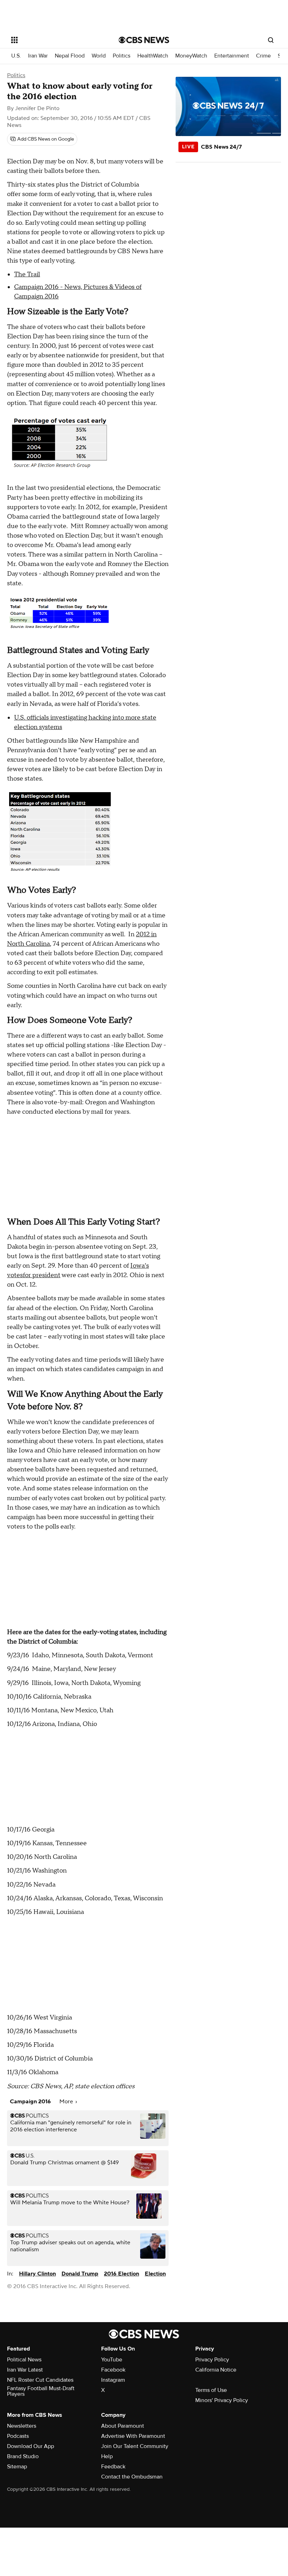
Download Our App (31, 2446)
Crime (263, 56)
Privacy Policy (212, 2360)
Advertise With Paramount (133, 2436)
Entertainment (232, 56)
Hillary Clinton (37, 2274)
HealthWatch (153, 56)
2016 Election (122, 2274)
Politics (122, 56)
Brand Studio (23, 2456)
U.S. (16, 56)
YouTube (112, 2360)
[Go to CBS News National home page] (144, 40)
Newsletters (22, 2426)
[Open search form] (271, 40)
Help (107, 2456)
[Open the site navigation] (55, 40)
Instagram (113, 2380)
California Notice (216, 2370)
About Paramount (123, 2426)
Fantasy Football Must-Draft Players (41, 2391)
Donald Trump (80, 2274)
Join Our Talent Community (135, 2446)
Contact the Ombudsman (132, 2477)
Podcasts (18, 2436)
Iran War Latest (25, 2370)
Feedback (113, 2467)
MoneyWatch (191, 56)
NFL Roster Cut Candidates (40, 2380)
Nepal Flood (70, 56)
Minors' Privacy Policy (222, 2400)
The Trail (27, 274)
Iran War (38, 56)
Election (155, 2274)
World (99, 56)
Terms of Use (211, 2390)
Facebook (113, 2370)
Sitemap (17, 2467)
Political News (24, 2360)
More (67, 2102)
